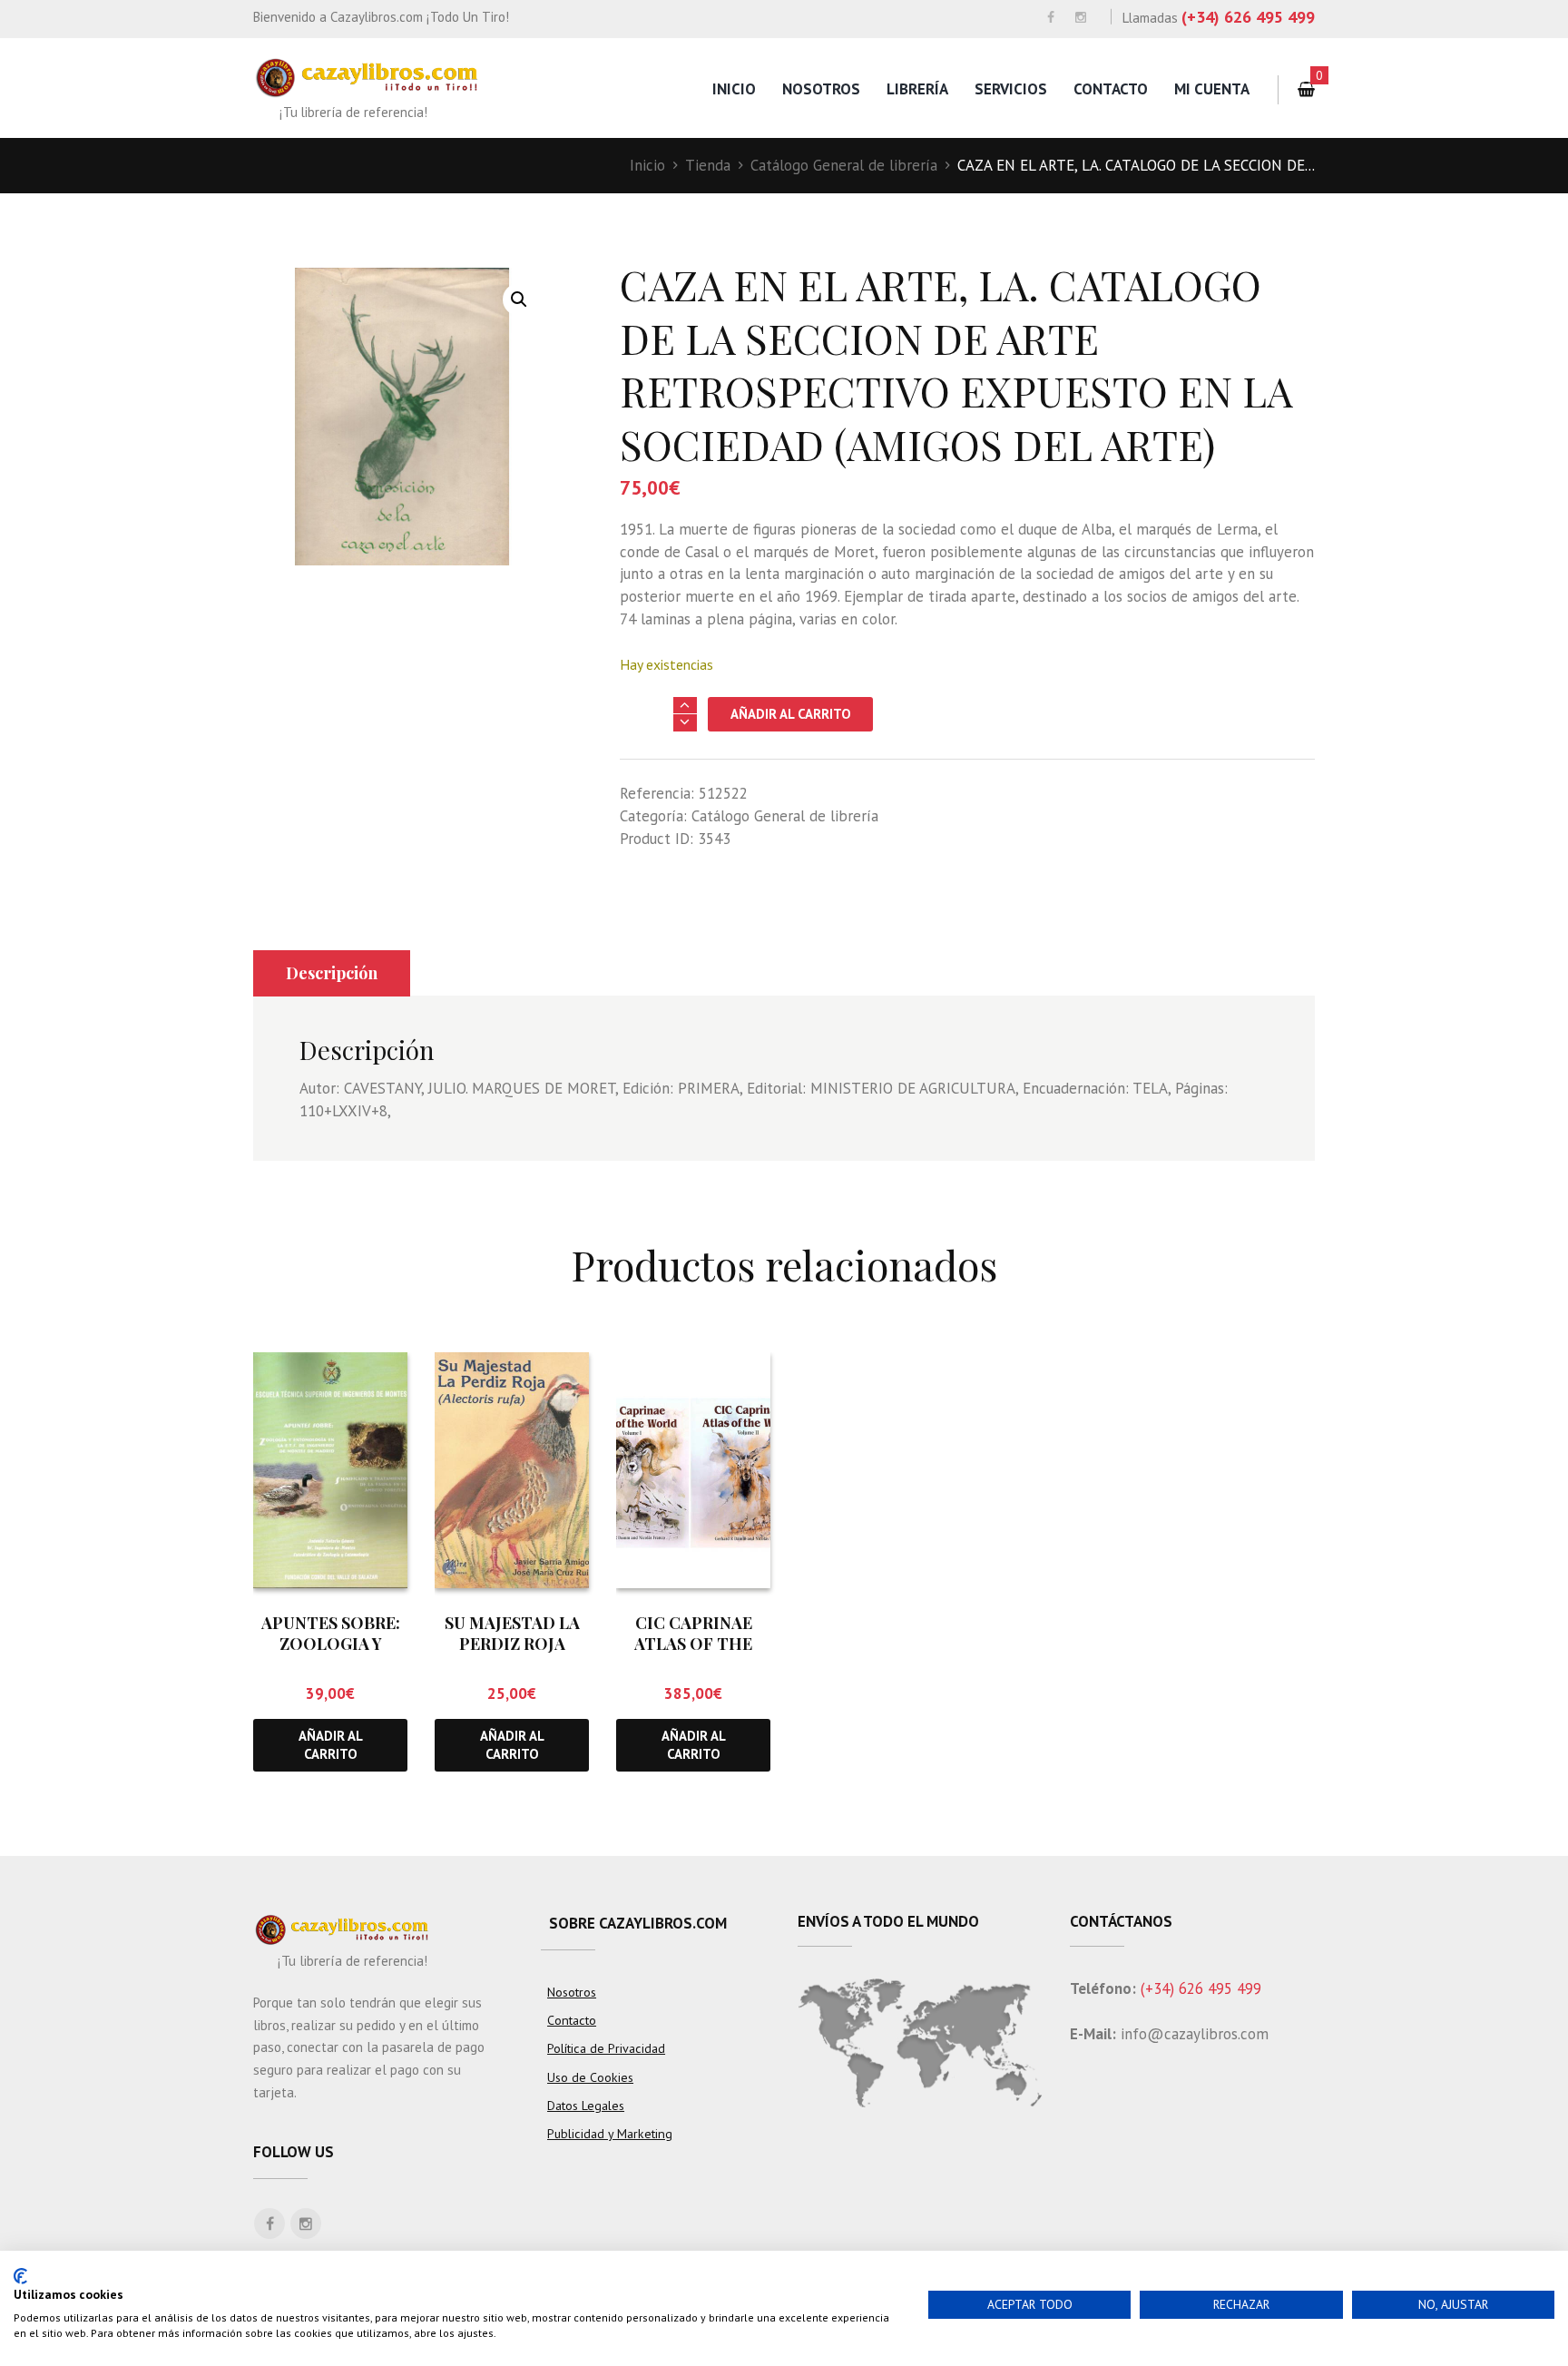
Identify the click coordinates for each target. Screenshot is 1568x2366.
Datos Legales (586, 2106)
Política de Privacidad (606, 2048)
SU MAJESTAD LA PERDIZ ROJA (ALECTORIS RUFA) (512, 1644)
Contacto (1111, 89)
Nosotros (821, 89)
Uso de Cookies (590, 2077)
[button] (519, 299)
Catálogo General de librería (844, 165)
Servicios (1011, 89)
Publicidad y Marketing (610, 2134)
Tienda (708, 165)
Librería (917, 89)
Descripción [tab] (332, 973)
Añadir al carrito (791, 714)
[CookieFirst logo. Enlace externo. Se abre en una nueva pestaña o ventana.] (20, 2276)
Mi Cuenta (1212, 89)
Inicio (734, 89)
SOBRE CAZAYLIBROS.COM (638, 1923)
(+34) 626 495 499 (1248, 17)
